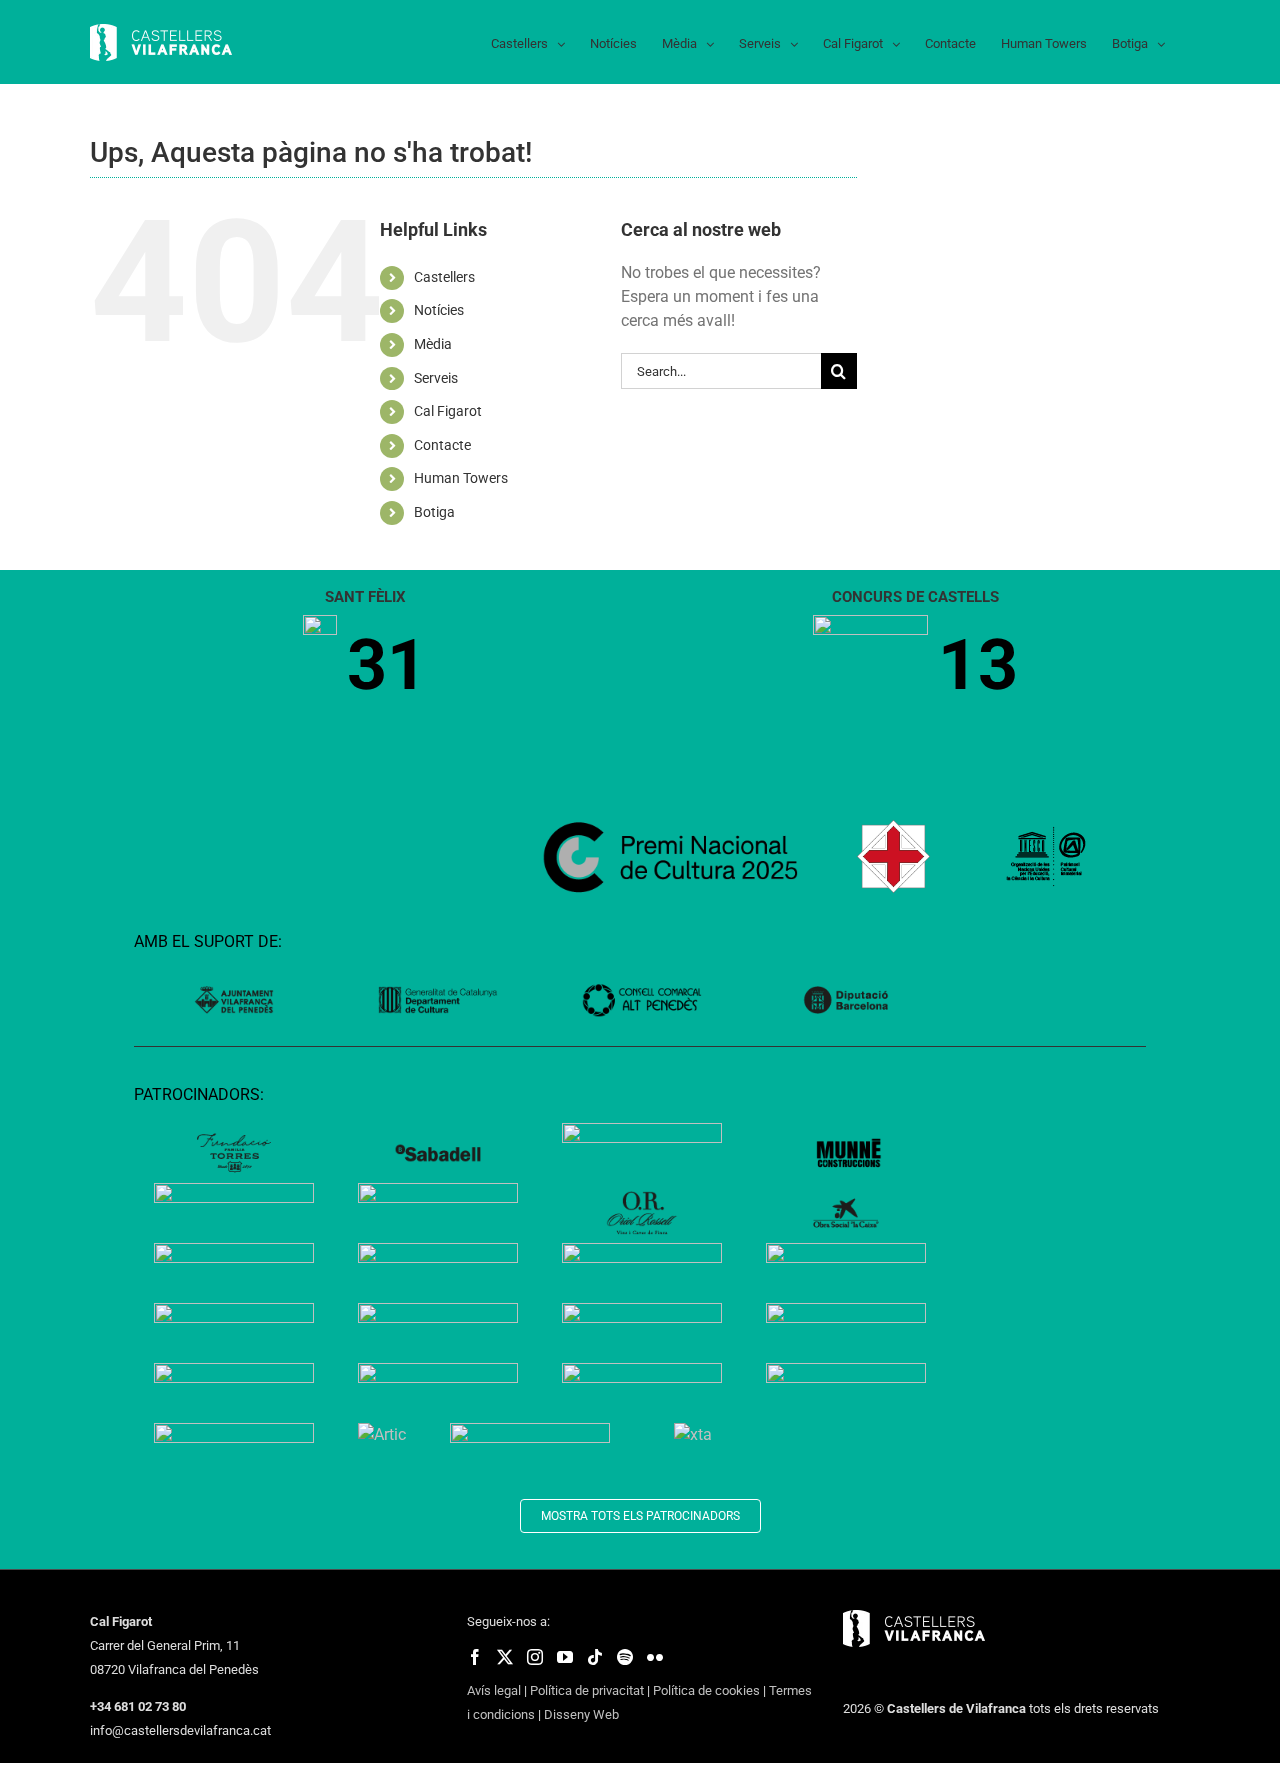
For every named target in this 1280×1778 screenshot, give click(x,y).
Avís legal (494, 1690)
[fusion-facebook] (475, 1657)
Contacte (442, 445)
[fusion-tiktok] (595, 1657)
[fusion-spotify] (625, 1657)
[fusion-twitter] (505, 1657)
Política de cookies (706, 1690)
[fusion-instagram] (535, 1657)
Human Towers (461, 478)
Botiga (434, 512)
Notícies (439, 310)
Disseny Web (581, 1714)
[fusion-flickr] (655, 1657)
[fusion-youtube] (565, 1657)
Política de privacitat (587, 1690)
